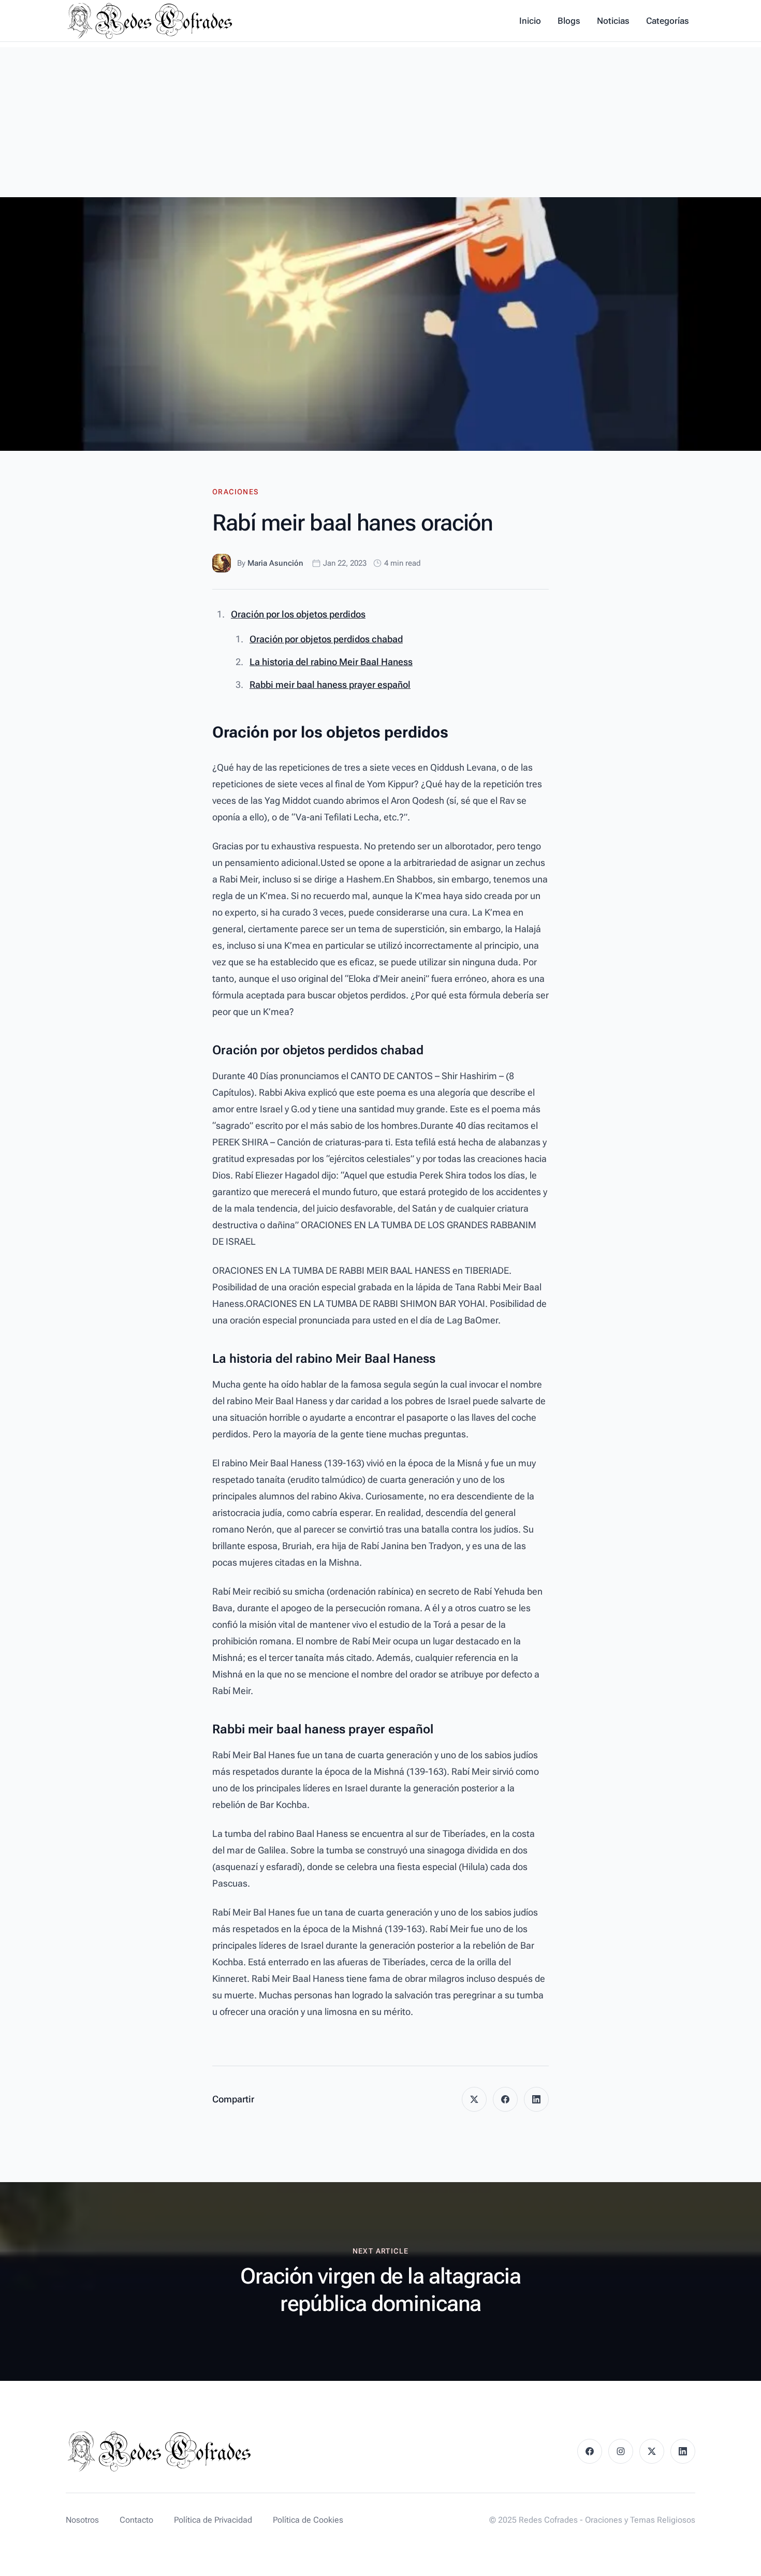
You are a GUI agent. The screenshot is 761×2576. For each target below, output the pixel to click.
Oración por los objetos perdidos (298, 614)
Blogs (569, 21)
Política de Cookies (308, 2520)
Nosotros (82, 2520)
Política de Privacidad (213, 2520)
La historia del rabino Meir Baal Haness (331, 662)
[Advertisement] (380, 120)
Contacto (136, 2520)
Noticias (613, 21)
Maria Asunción (275, 563)
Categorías (668, 21)
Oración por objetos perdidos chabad (326, 639)
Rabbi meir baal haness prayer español (330, 685)
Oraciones (236, 492)
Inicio (530, 21)
